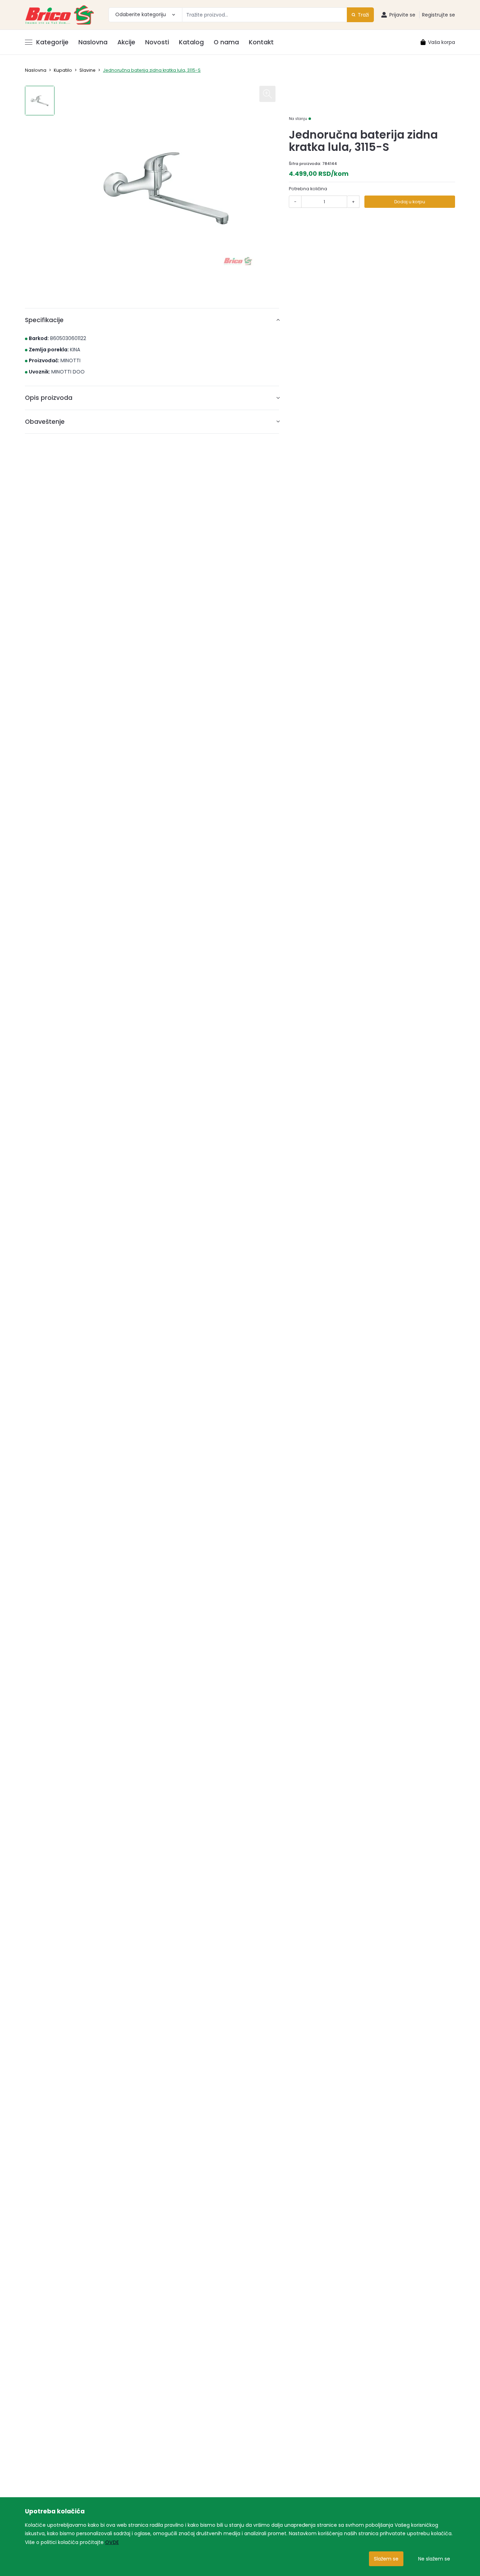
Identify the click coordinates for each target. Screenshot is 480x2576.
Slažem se (386, 2559)
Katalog (191, 42)
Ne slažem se (434, 2559)
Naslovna (93, 42)
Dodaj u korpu (410, 202)
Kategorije (52, 42)
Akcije (126, 42)
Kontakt (261, 42)
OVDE (112, 2542)
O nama (226, 42)
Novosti (157, 42)
